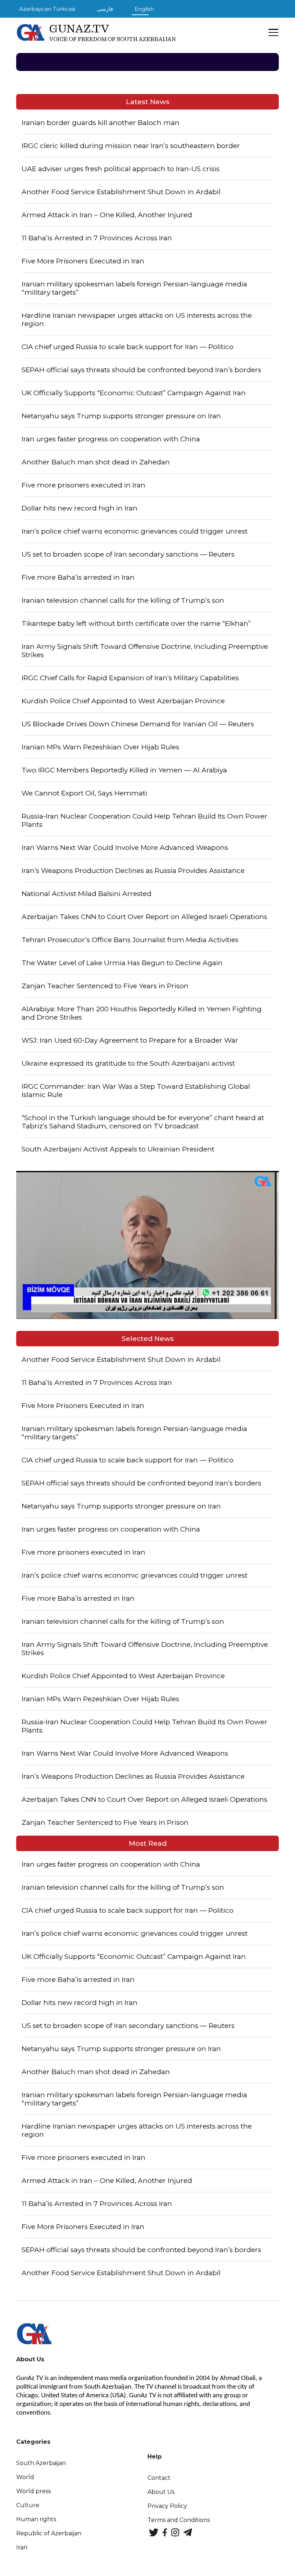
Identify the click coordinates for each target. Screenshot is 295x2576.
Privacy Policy (167, 2506)
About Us (161, 2492)
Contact (159, 2478)
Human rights (36, 2519)
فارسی (105, 9)
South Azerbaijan (41, 2463)
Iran (22, 2547)
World (25, 2477)
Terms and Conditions (179, 2520)
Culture (28, 2505)
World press (33, 2491)
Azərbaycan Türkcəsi (47, 9)
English (144, 9)
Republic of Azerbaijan (49, 2533)
